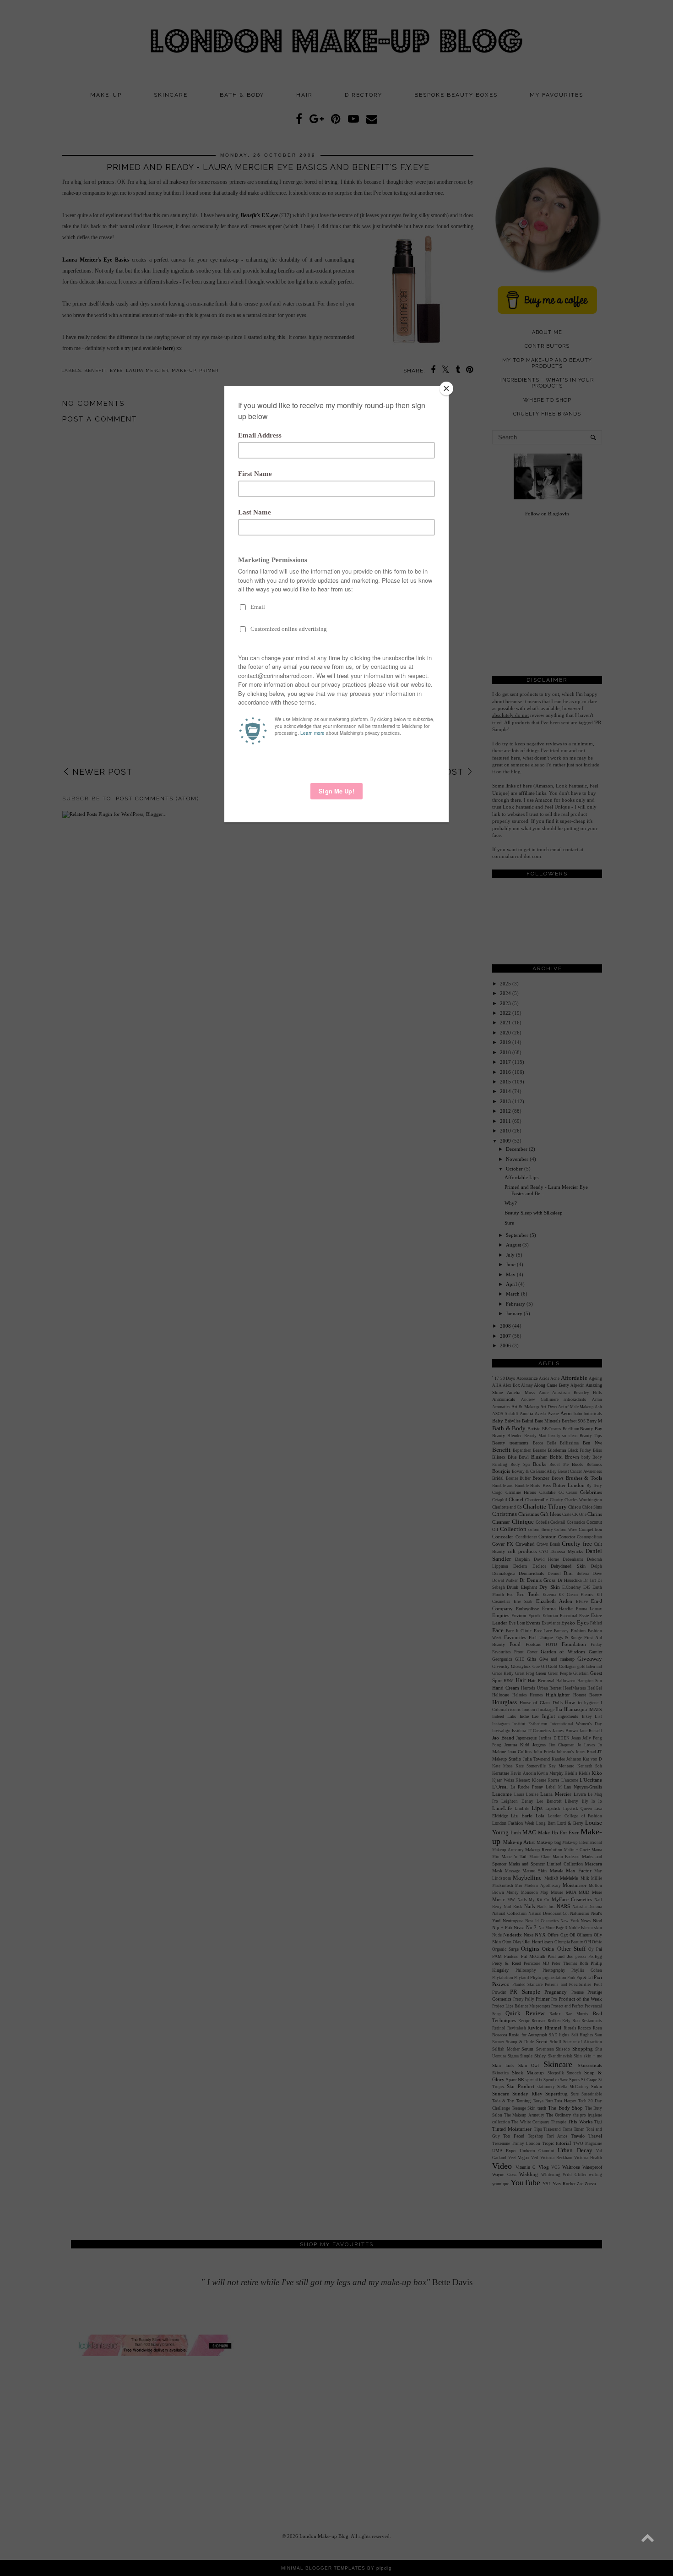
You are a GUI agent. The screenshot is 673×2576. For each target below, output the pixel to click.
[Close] (446, 388)
